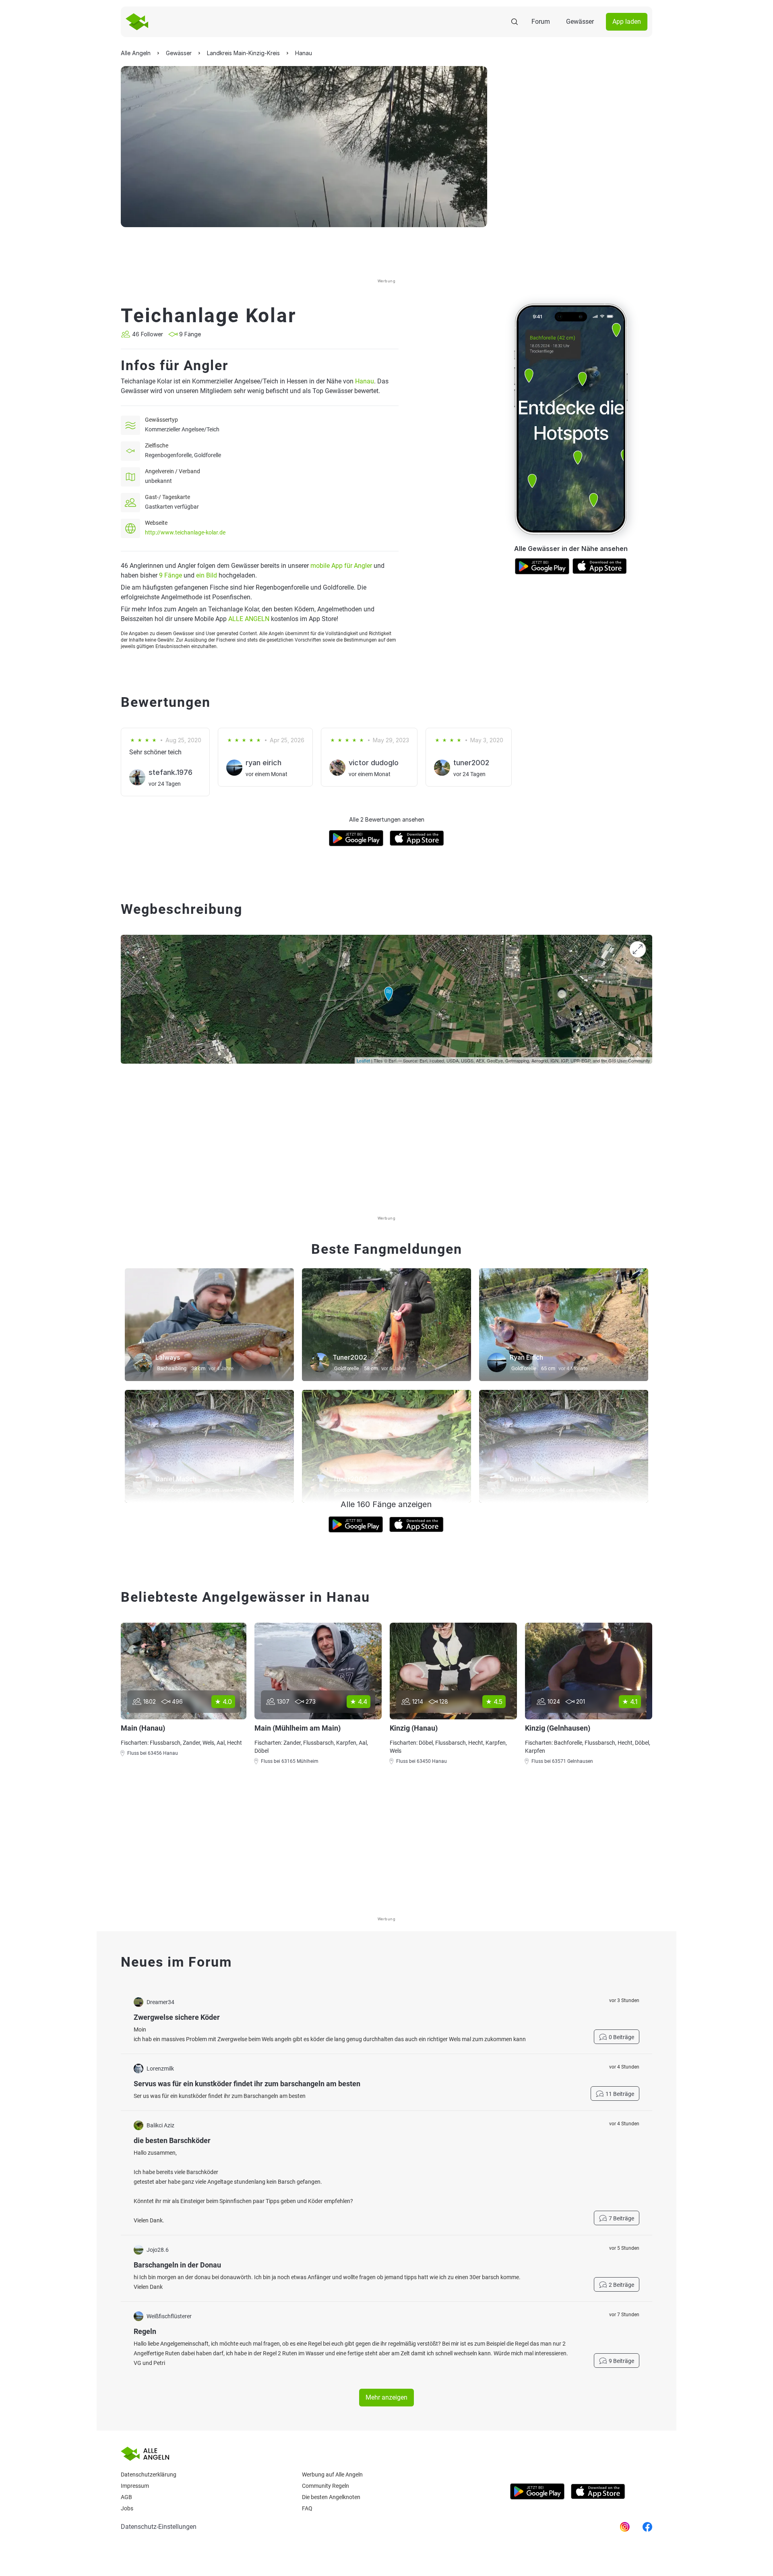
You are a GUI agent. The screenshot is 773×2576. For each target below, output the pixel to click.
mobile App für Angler (341, 566)
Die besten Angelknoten (331, 2497)
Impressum (135, 2486)
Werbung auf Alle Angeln (332, 2475)
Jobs (127, 2508)
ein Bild (207, 575)
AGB (126, 2497)
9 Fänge (171, 575)
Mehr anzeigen (386, 2397)
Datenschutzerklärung (149, 2475)
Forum (541, 22)
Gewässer (580, 22)
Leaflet (363, 1060)
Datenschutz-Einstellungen (159, 2527)
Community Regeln (326, 2486)
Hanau (365, 381)
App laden (627, 22)
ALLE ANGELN (249, 619)
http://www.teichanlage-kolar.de (185, 532)
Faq (307, 2508)
